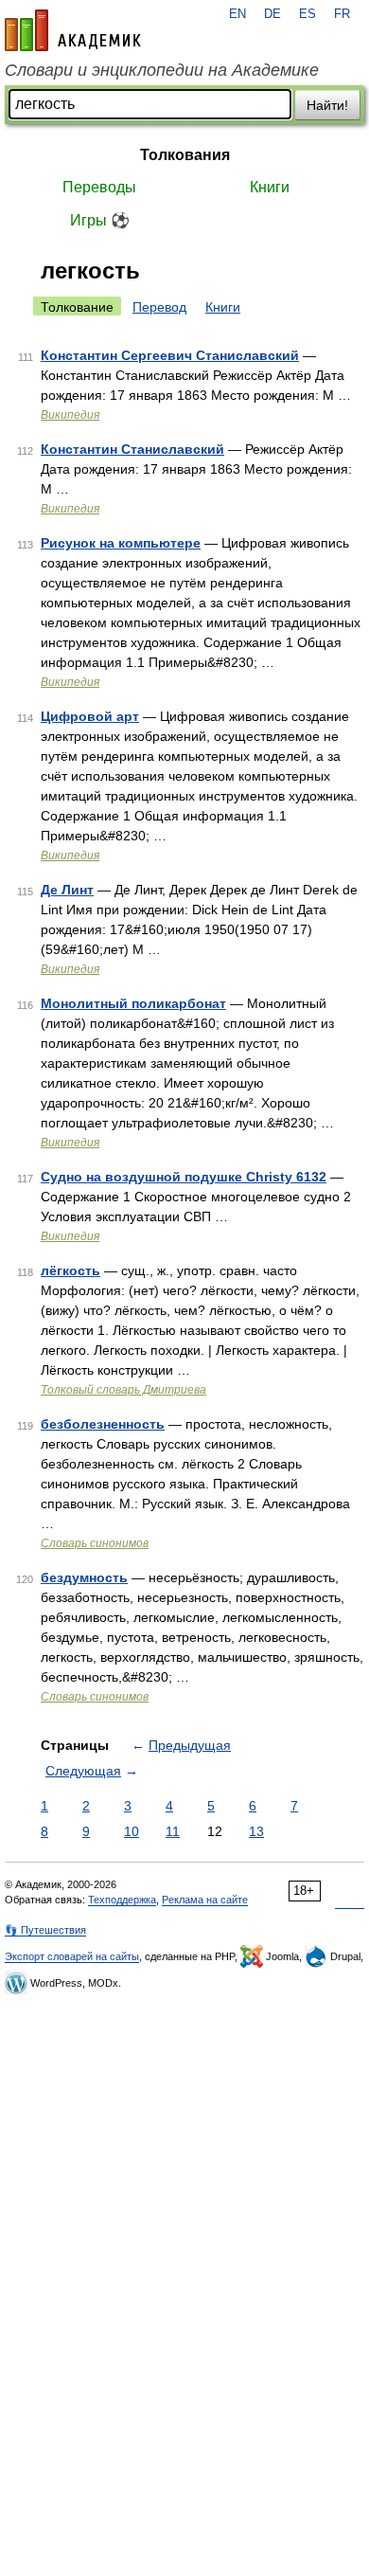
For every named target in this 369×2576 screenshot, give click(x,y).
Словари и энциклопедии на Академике (162, 70)
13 (256, 1831)
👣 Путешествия (45, 1930)
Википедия (70, 415)
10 (132, 1831)
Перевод (159, 307)
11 (173, 1831)
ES (307, 14)
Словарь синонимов (95, 1543)
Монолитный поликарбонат (133, 1003)
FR (342, 14)
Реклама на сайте (205, 1900)
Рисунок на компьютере (121, 543)
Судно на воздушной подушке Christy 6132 (184, 1177)
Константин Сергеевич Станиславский (170, 355)
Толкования (185, 155)
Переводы (99, 187)
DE (272, 14)
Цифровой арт (90, 716)
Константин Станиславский (132, 449)
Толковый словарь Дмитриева (123, 1390)
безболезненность (103, 1424)
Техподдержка (122, 1900)
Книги (270, 187)
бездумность (84, 1577)
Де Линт (67, 890)
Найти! (327, 105)
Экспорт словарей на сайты (72, 1956)
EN (237, 14)
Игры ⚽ (100, 220)
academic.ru (73, 30)
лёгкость (70, 1270)
